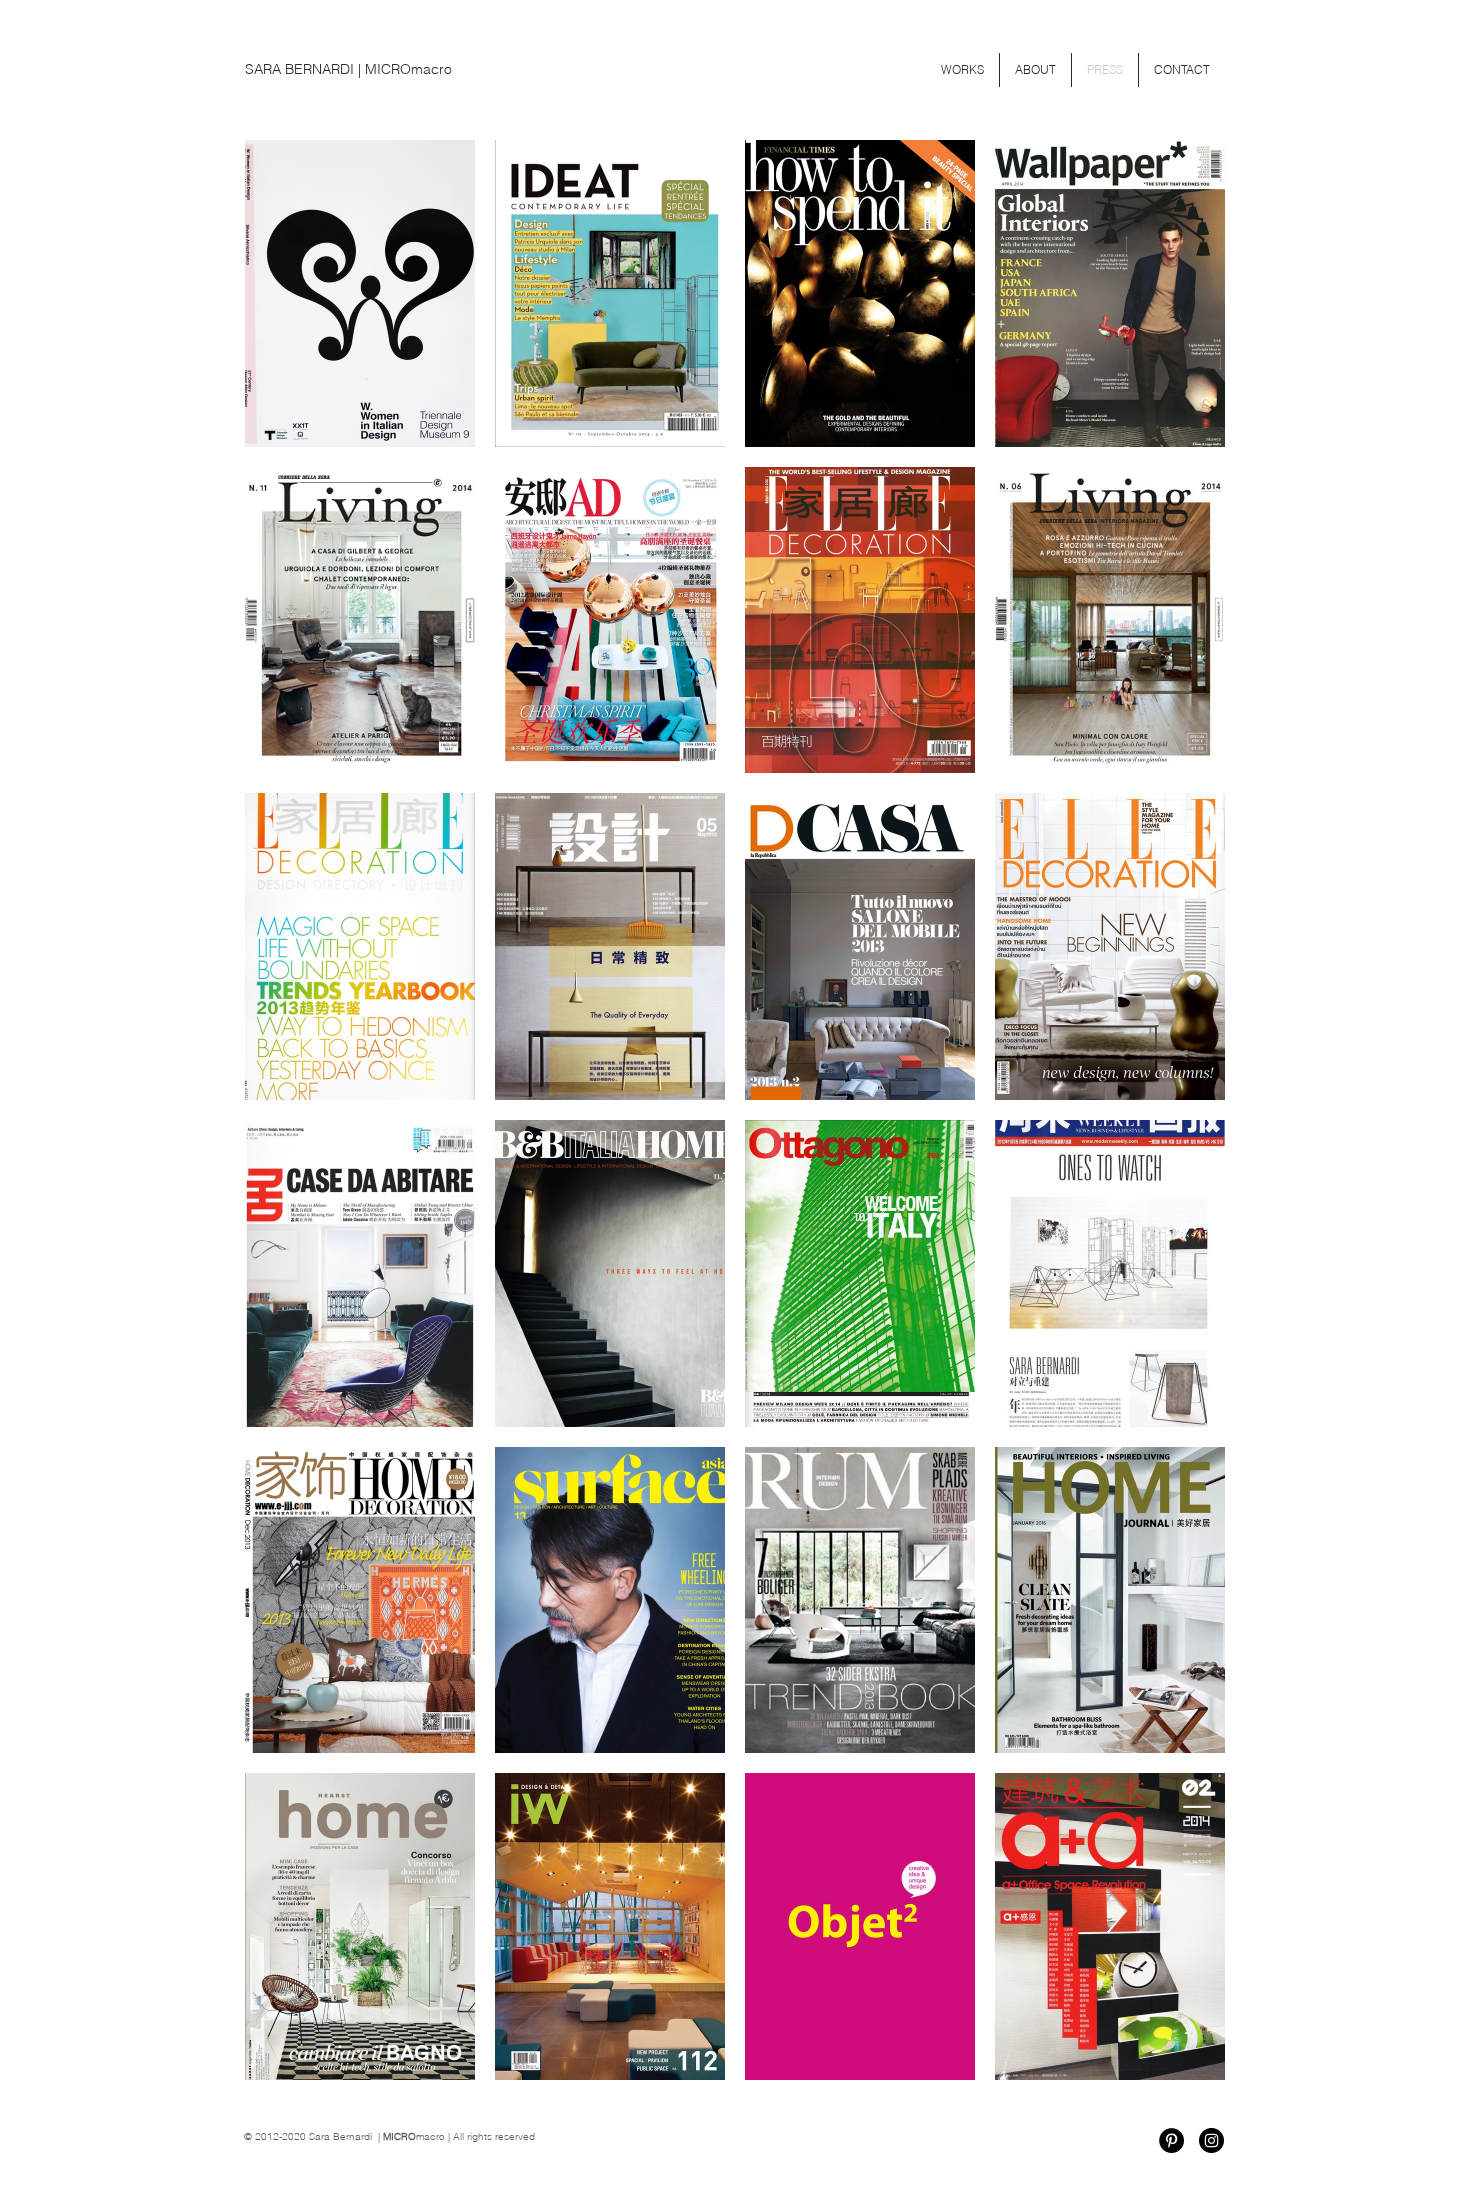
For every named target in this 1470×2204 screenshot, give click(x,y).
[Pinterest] (1171, 2140)
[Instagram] (1211, 2140)
